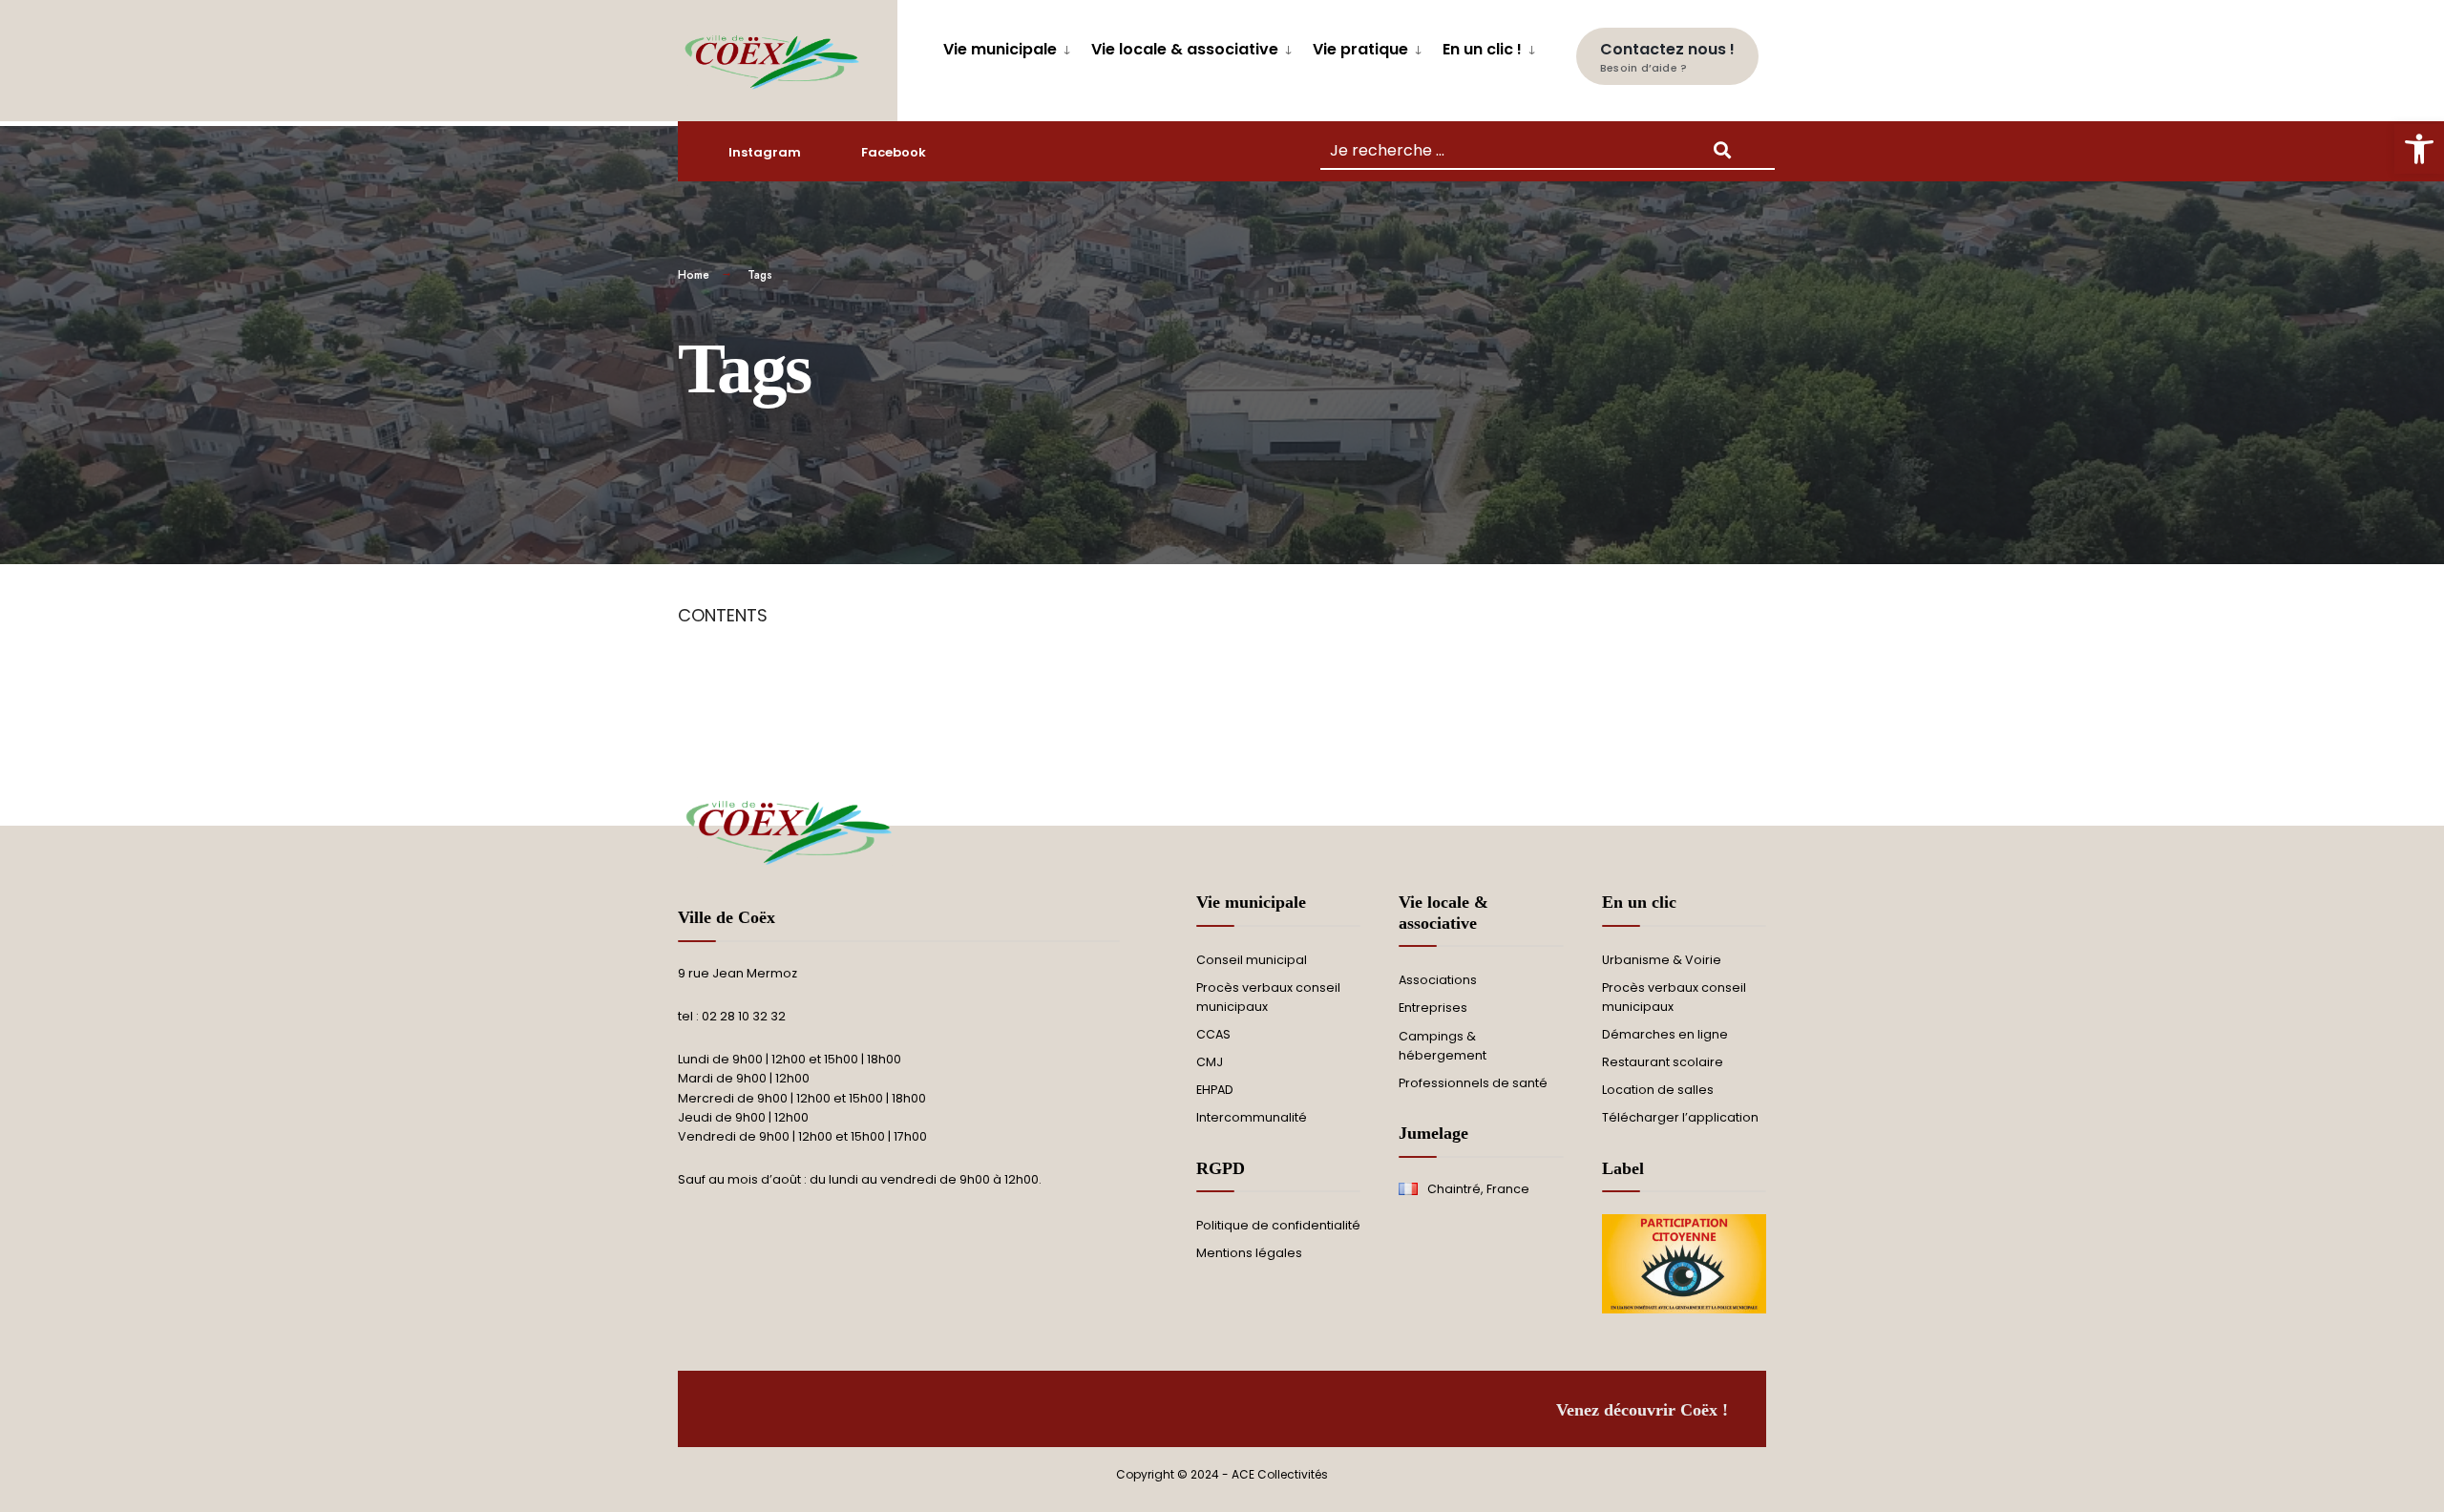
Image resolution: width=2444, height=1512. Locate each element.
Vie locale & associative (1185, 49)
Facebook (894, 152)
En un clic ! (1482, 49)
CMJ (1210, 1062)
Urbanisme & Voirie (1662, 960)
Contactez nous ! (1667, 57)
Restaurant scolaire (1663, 1062)
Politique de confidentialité (1278, 1225)
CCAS (1213, 1034)
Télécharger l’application (1680, 1117)
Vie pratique (1360, 49)
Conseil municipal (1252, 960)
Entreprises (1433, 1008)
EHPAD (1215, 1090)
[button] (2419, 149)
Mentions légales (1249, 1253)
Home (694, 275)
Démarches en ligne (1665, 1034)
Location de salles (1658, 1090)
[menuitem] (1010, 46)
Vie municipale (1000, 49)
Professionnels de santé (1473, 1083)
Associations (1438, 980)
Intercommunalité (1252, 1117)
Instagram (765, 152)
